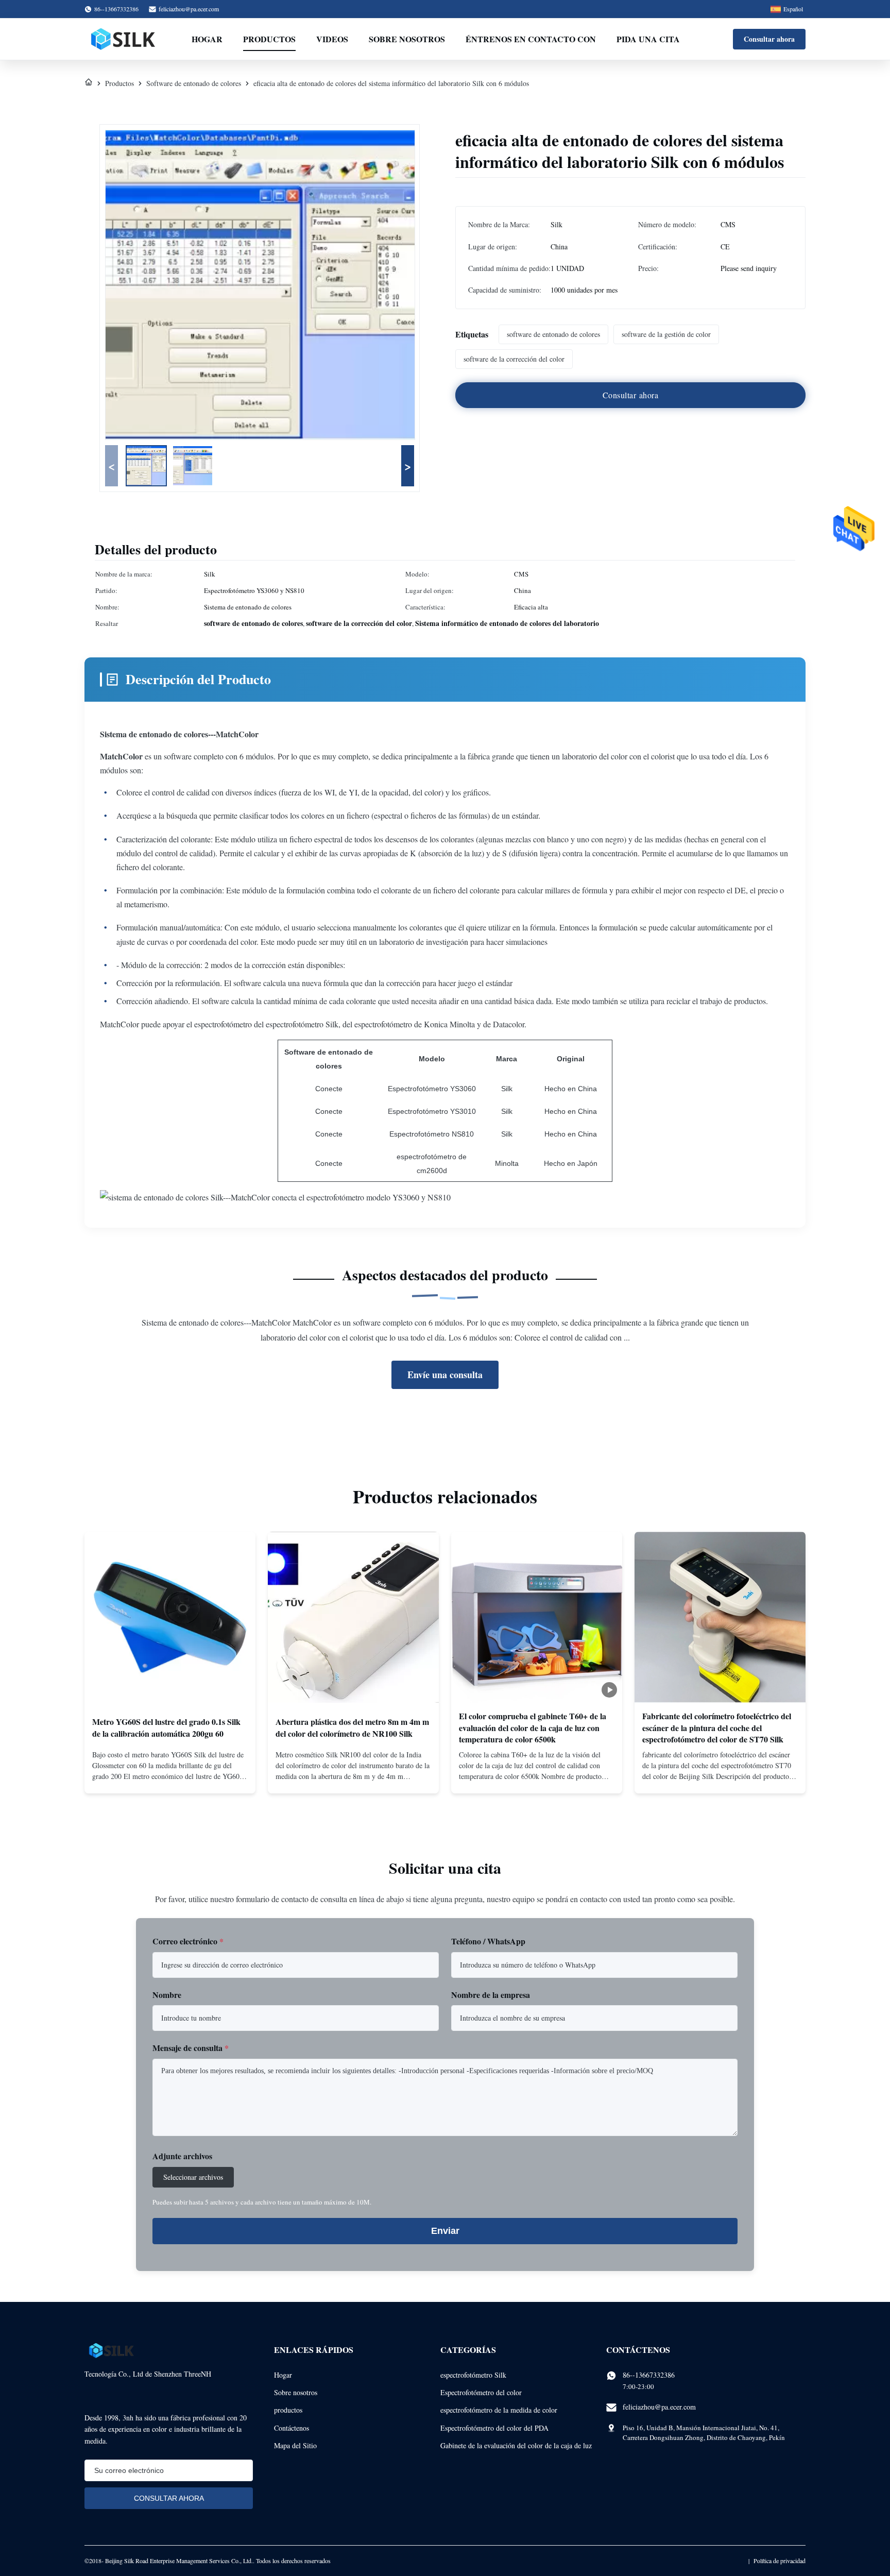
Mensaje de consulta (191, 2048)
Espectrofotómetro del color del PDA (494, 2428)
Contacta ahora (170, 1777)
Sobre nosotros (407, 39)
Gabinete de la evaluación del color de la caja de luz (516, 2445)
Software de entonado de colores (194, 83)
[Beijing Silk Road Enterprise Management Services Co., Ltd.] (124, 39)
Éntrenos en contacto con (531, 39)
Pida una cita (648, 39)
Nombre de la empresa (491, 1995)
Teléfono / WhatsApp (488, 1941)
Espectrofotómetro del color (481, 2392)
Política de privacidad (780, 2561)
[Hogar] (89, 83)
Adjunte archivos (182, 2156)
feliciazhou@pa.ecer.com (189, 9)
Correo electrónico (188, 1941)
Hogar (207, 39)
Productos (269, 39)
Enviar (445, 2231)
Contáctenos (292, 2428)
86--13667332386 (649, 2375)
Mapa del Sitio (295, 2445)
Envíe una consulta (445, 1375)
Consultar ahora (769, 39)
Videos (332, 39)
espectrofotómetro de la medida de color (499, 2410)
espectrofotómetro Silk (473, 2375)
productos (288, 2410)
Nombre (167, 1995)
